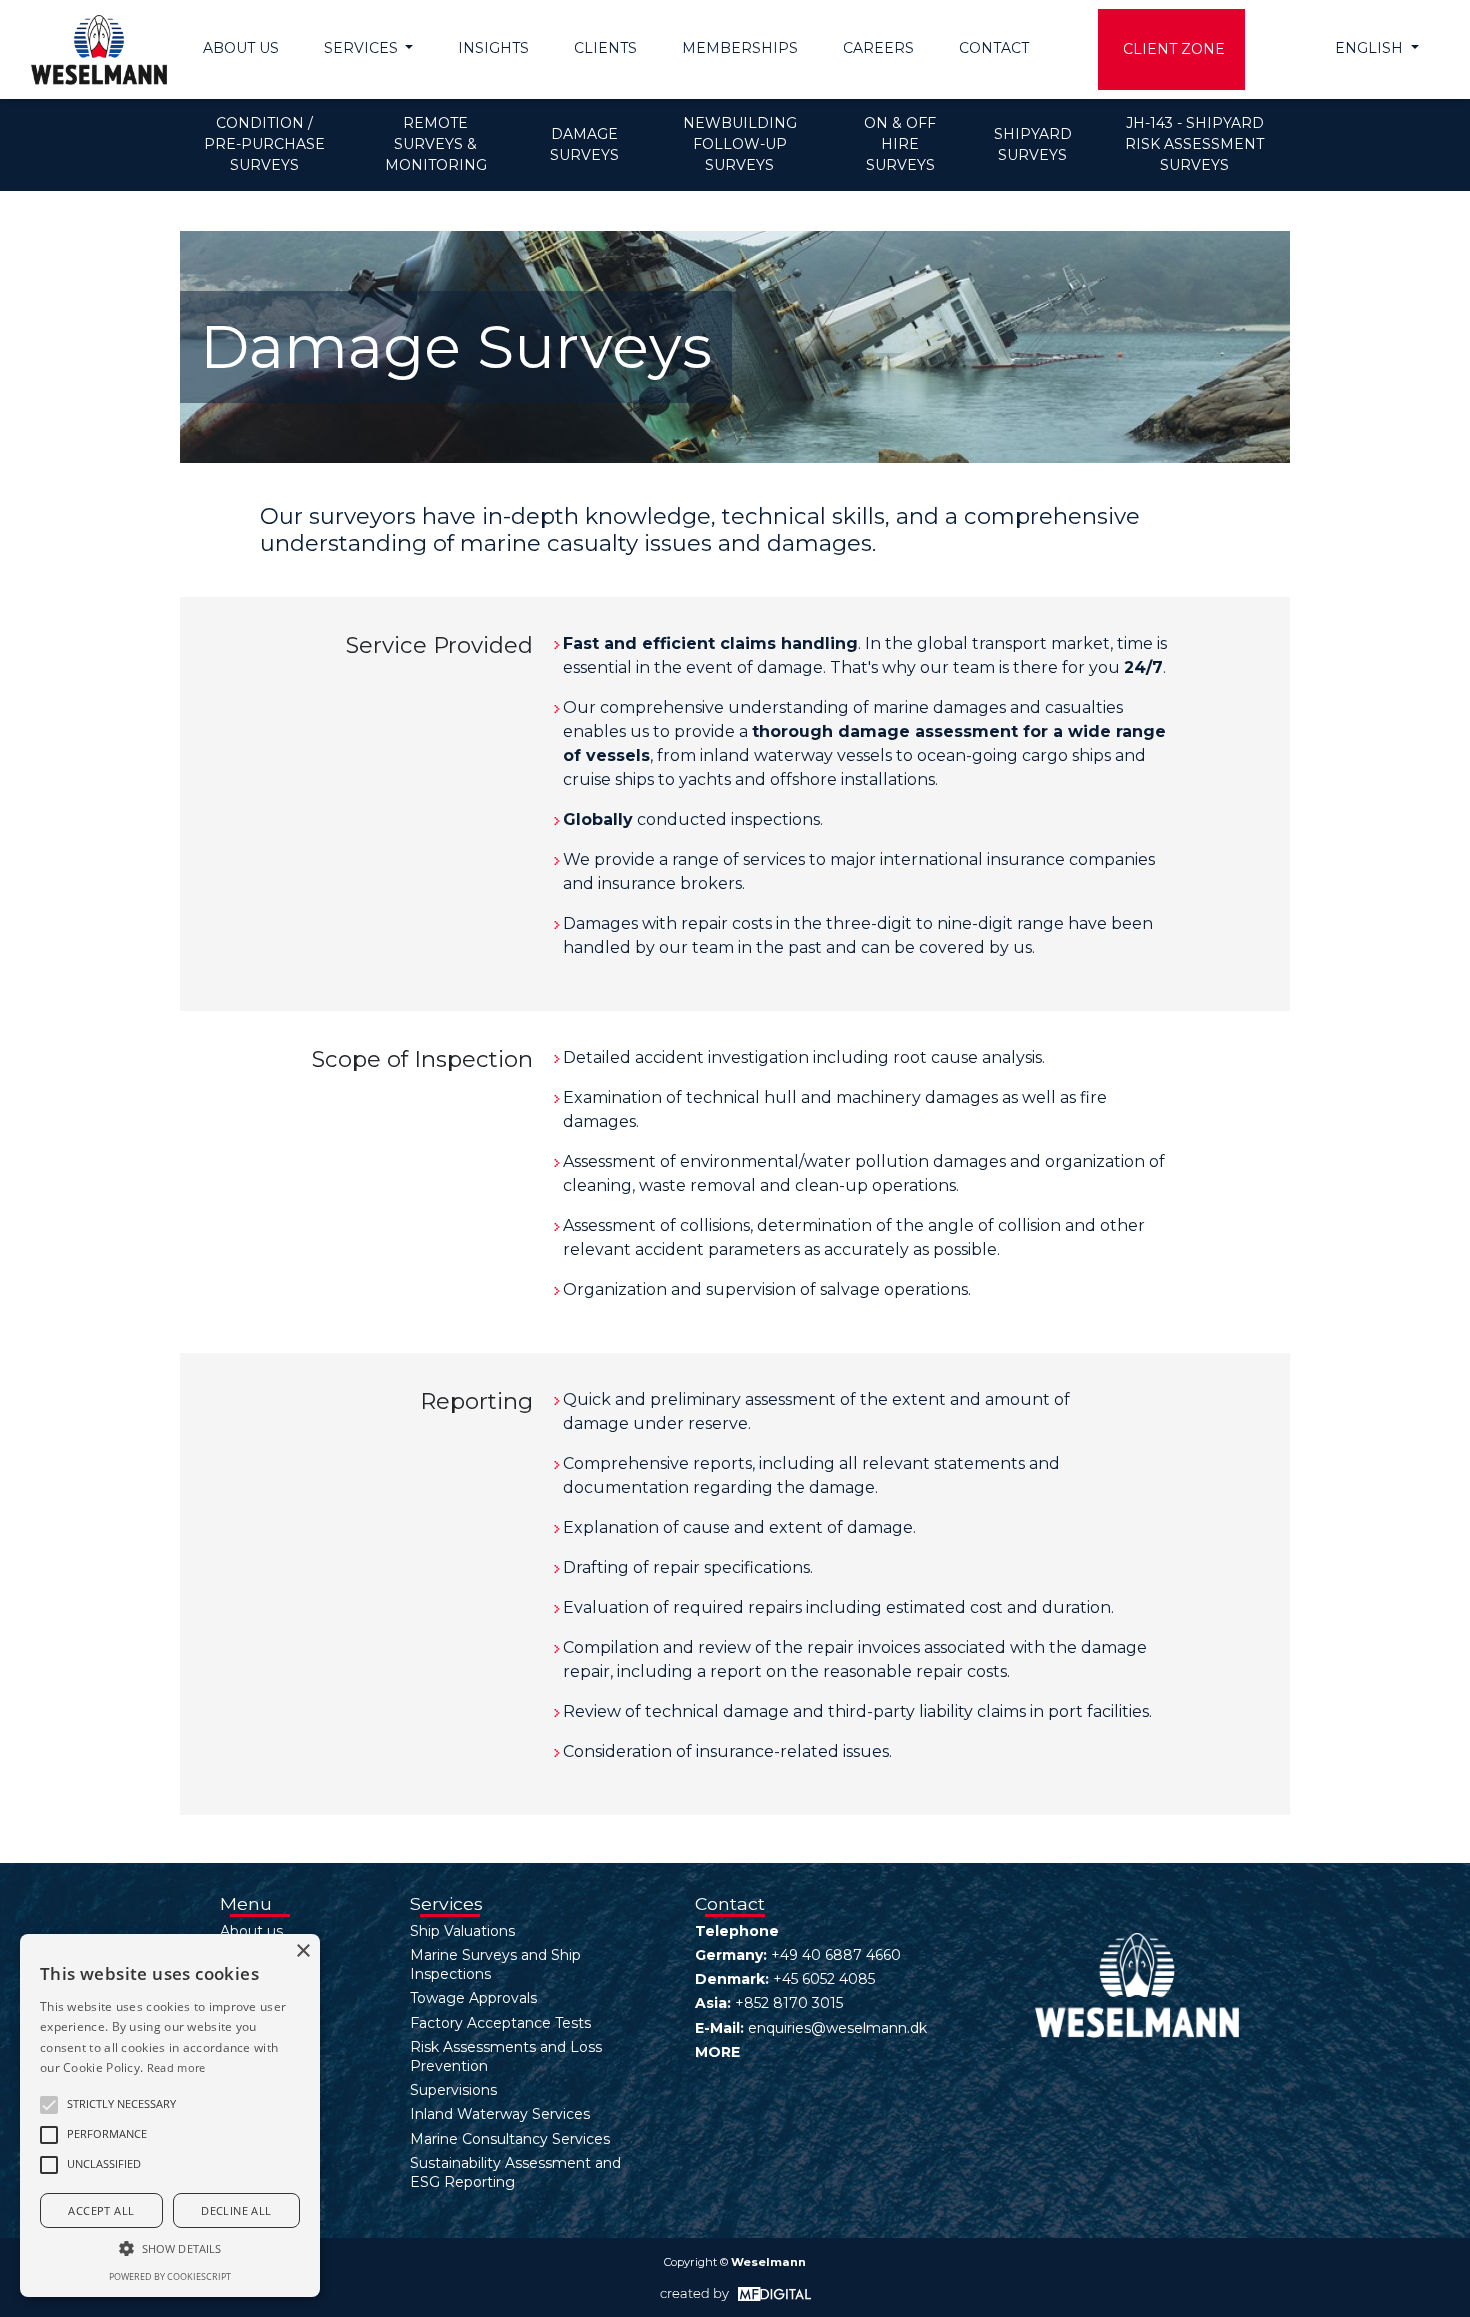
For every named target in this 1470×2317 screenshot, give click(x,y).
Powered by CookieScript (170, 2276)
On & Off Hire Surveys (902, 144)
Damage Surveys (586, 144)
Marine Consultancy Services (510, 2139)
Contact (994, 48)
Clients (605, 48)
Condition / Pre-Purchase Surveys (266, 144)
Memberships (740, 48)
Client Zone (1174, 49)
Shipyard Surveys (1035, 144)
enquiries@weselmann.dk (837, 2028)
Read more (176, 2067)
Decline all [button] (236, 2210)
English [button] (1371, 48)
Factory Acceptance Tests (500, 2023)
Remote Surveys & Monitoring (436, 144)
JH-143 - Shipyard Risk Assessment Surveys (1196, 144)
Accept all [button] (101, 2210)
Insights (493, 48)
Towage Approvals (473, 1998)
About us (241, 48)
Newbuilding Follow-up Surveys (742, 144)
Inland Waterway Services (500, 2114)
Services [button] (363, 48)
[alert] (170, 2115)
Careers (878, 48)
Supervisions (453, 2090)
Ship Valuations (462, 1931)
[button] (49, 2105)
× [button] (302, 1951)
